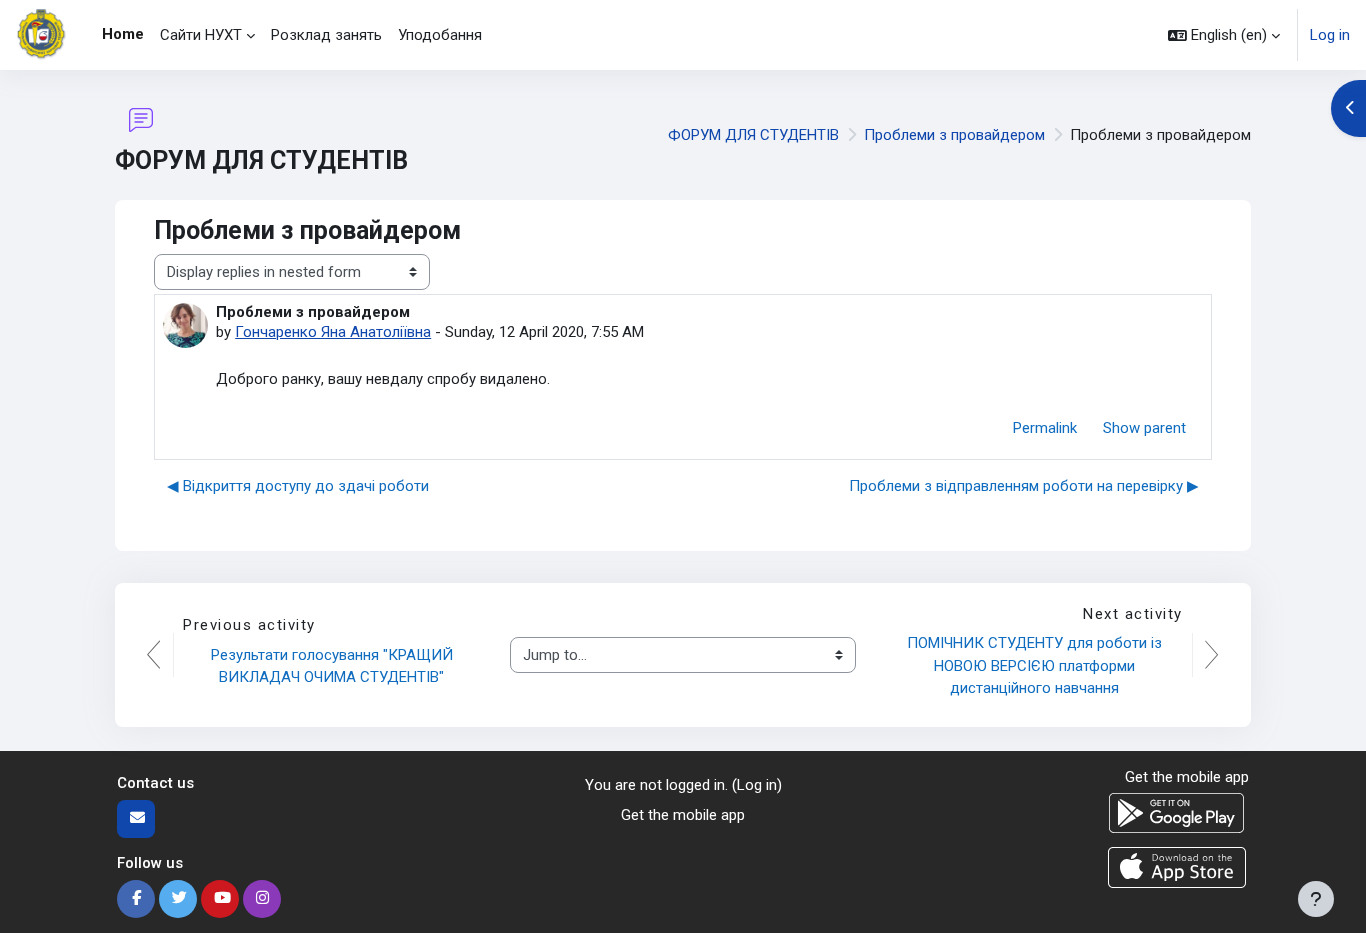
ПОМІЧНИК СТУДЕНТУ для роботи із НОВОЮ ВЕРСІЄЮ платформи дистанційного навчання (1036, 665)
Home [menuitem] (123, 34)
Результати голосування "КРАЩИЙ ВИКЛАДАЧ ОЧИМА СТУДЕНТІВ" (334, 666)
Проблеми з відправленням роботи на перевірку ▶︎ (1024, 486)
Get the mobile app (683, 815)
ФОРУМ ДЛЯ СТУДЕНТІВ (753, 135)
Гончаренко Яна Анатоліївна (333, 332)
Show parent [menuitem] (1144, 428)
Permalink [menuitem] (1045, 428)
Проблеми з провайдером (954, 135)
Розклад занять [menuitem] (326, 35)
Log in (1330, 35)
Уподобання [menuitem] (440, 35)
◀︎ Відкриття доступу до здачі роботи (298, 486)
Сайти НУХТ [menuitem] (201, 35)
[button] (1224, 35)
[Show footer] (1316, 899)
